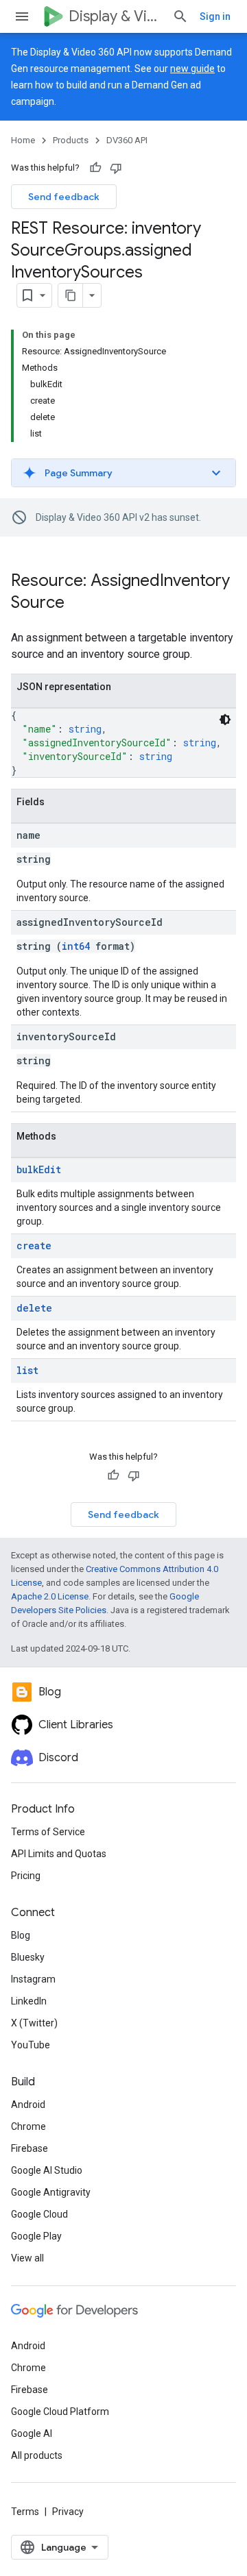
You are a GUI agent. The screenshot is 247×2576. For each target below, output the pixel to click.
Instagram (33, 1979)
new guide (192, 69)
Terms (25, 2512)
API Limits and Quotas (59, 1854)
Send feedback (64, 197)
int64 (76, 946)
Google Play (36, 2236)
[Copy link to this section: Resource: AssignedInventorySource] (78, 604)
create (34, 1246)
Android (28, 2105)
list (27, 1370)
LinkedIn (29, 2001)
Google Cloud (39, 2214)
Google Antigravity (51, 2192)
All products (37, 2455)
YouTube (31, 2045)
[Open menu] (22, 16)
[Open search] (180, 16)
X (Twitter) (34, 2023)
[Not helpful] (116, 168)
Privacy (68, 2512)
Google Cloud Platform (60, 2412)
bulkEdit (39, 1169)
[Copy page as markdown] (71, 295)
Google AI (32, 2433)
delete (34, 1308)
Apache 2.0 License (50, 1596)
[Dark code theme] (225, 720)
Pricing (26, 1876)
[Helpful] (95, 168)
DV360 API (127, 140)
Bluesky (28, 1957)
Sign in (215, 16)
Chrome (28, 2126)
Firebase (30, 2148)
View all (27, 2258)
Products (71, 140)
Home (23, 140)
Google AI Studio (47, 2170)
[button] (123, 473)
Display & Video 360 (115, 16)
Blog (21, 1935)
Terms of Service (48, 1832)
